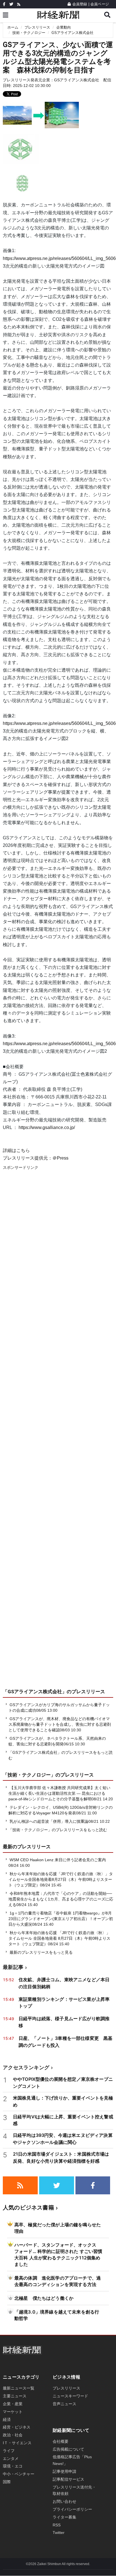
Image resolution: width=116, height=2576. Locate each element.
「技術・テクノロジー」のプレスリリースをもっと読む (58, 1830)
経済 (7, 2420)
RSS (57, 2525)
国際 (7, 2482)
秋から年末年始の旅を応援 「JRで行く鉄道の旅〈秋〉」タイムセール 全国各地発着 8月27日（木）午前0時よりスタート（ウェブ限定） (59, 1938)
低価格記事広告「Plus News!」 (72, 2460)
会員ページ (100, 4)
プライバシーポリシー (72, 2509)
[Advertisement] (58, 1435)
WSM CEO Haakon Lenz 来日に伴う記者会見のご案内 (58, 1860)
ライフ (9, 2451)
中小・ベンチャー (19, 2474)
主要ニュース (15, 2396)
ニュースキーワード (70, 2396)
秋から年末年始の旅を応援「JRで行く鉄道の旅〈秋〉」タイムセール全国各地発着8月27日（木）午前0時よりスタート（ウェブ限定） (61, 1879)
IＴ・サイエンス (17, 2443)
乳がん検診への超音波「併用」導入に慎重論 (49, 1821)
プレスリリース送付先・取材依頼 (74, 2490)
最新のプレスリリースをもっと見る (41, 1952)
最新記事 (13, 1967)
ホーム (13, 27)
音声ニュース (64, 2404)
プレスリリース (37, 27)
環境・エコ (13, 2466)
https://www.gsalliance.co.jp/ (47, 1127)
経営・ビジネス (17, 2427)
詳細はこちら (16, 1150)
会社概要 (61, 2441)
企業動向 (64, 27)
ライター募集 (64, 2517)
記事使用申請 (64, 2471)
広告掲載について (68, 2449)
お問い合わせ (64, 2501)
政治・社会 (13, 2435)
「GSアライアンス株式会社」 (35, 1692)
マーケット (13, 2412)
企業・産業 (13, 2404)
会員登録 (80, 4)
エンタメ (11, 2459)
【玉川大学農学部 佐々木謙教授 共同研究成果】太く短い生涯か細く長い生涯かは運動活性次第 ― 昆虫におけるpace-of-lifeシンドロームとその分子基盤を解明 (59, 1793)
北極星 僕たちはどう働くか (44, 2298)
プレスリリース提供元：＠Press (36, 1158)
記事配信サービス (68, 2479)
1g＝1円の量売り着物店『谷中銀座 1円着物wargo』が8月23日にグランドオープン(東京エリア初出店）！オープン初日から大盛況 (61, 1919)
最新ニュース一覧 (19, 2388)
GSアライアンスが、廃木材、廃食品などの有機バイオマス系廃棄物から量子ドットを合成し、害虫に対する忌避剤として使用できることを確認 (60, 1724)
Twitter (59, 2533)
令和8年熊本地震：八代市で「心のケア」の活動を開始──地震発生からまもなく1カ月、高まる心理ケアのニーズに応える (61, 1899)
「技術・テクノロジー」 (29, 1775)
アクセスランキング (26, 2067)
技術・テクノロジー (29, 33)
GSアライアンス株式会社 (72, 33)
